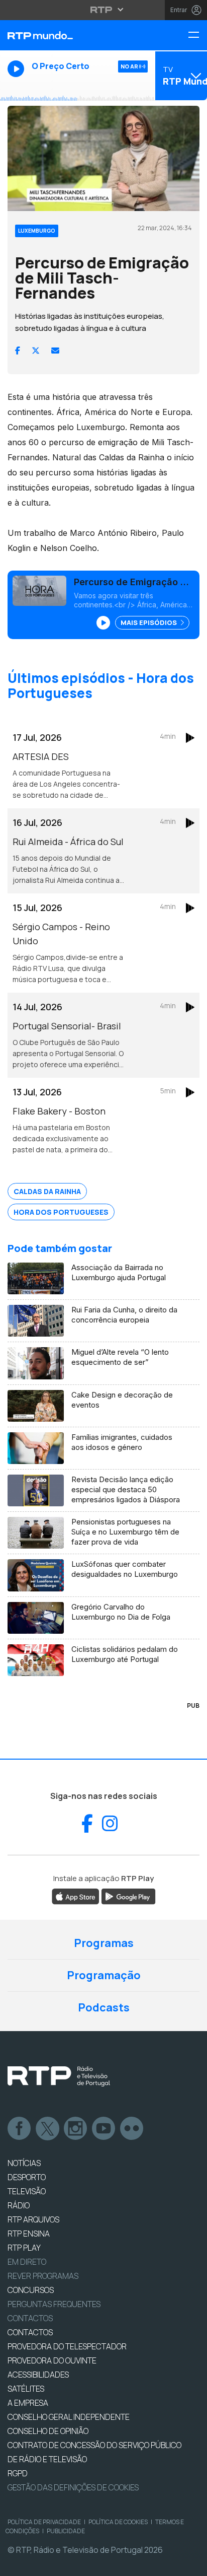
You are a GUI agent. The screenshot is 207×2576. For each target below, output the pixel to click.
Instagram (76, 2129)
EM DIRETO (27, 2262)
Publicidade (66, 2531)
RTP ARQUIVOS (33, 2219)
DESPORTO (27, 2177)
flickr (132, 2129)
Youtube (104, 2129)
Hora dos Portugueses (61, 1212)
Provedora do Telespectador (67, 2346)
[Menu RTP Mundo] (197, 36)
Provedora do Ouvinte (52, 2360)
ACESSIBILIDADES (38, 2375)
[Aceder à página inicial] (69, 35)
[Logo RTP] (59, 2076)
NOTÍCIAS (24, 2163)
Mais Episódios (149, 622)
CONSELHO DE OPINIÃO (48, 2431)
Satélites (26, 2389)
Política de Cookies (118, 2522)
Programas (104, 1943)
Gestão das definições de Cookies (73, 2487)
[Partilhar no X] (36, 351)
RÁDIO (19, 2205)
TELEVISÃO (27, 2191)
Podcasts (104, 2007)
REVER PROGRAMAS (43, 2276)
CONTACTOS (30, 2332)
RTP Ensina (29, 2234)
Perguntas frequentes (54, 2304)
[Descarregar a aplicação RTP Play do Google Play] (128, 1896)
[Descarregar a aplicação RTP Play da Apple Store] (76, 1896)
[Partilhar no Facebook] (18, 351)
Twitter (48, 2129)
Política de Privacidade (44, 2522)
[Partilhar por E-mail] (55, 351)
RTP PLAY (24, 2248)
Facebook (20, 2129)
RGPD (18, 2473)
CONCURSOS (31, 2290)
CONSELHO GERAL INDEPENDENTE (69, 2417)
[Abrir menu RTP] (104, 10)
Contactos (30, 2318)
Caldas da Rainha (47, 1191)
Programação (104, 1975)
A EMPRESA (28, 2403)
